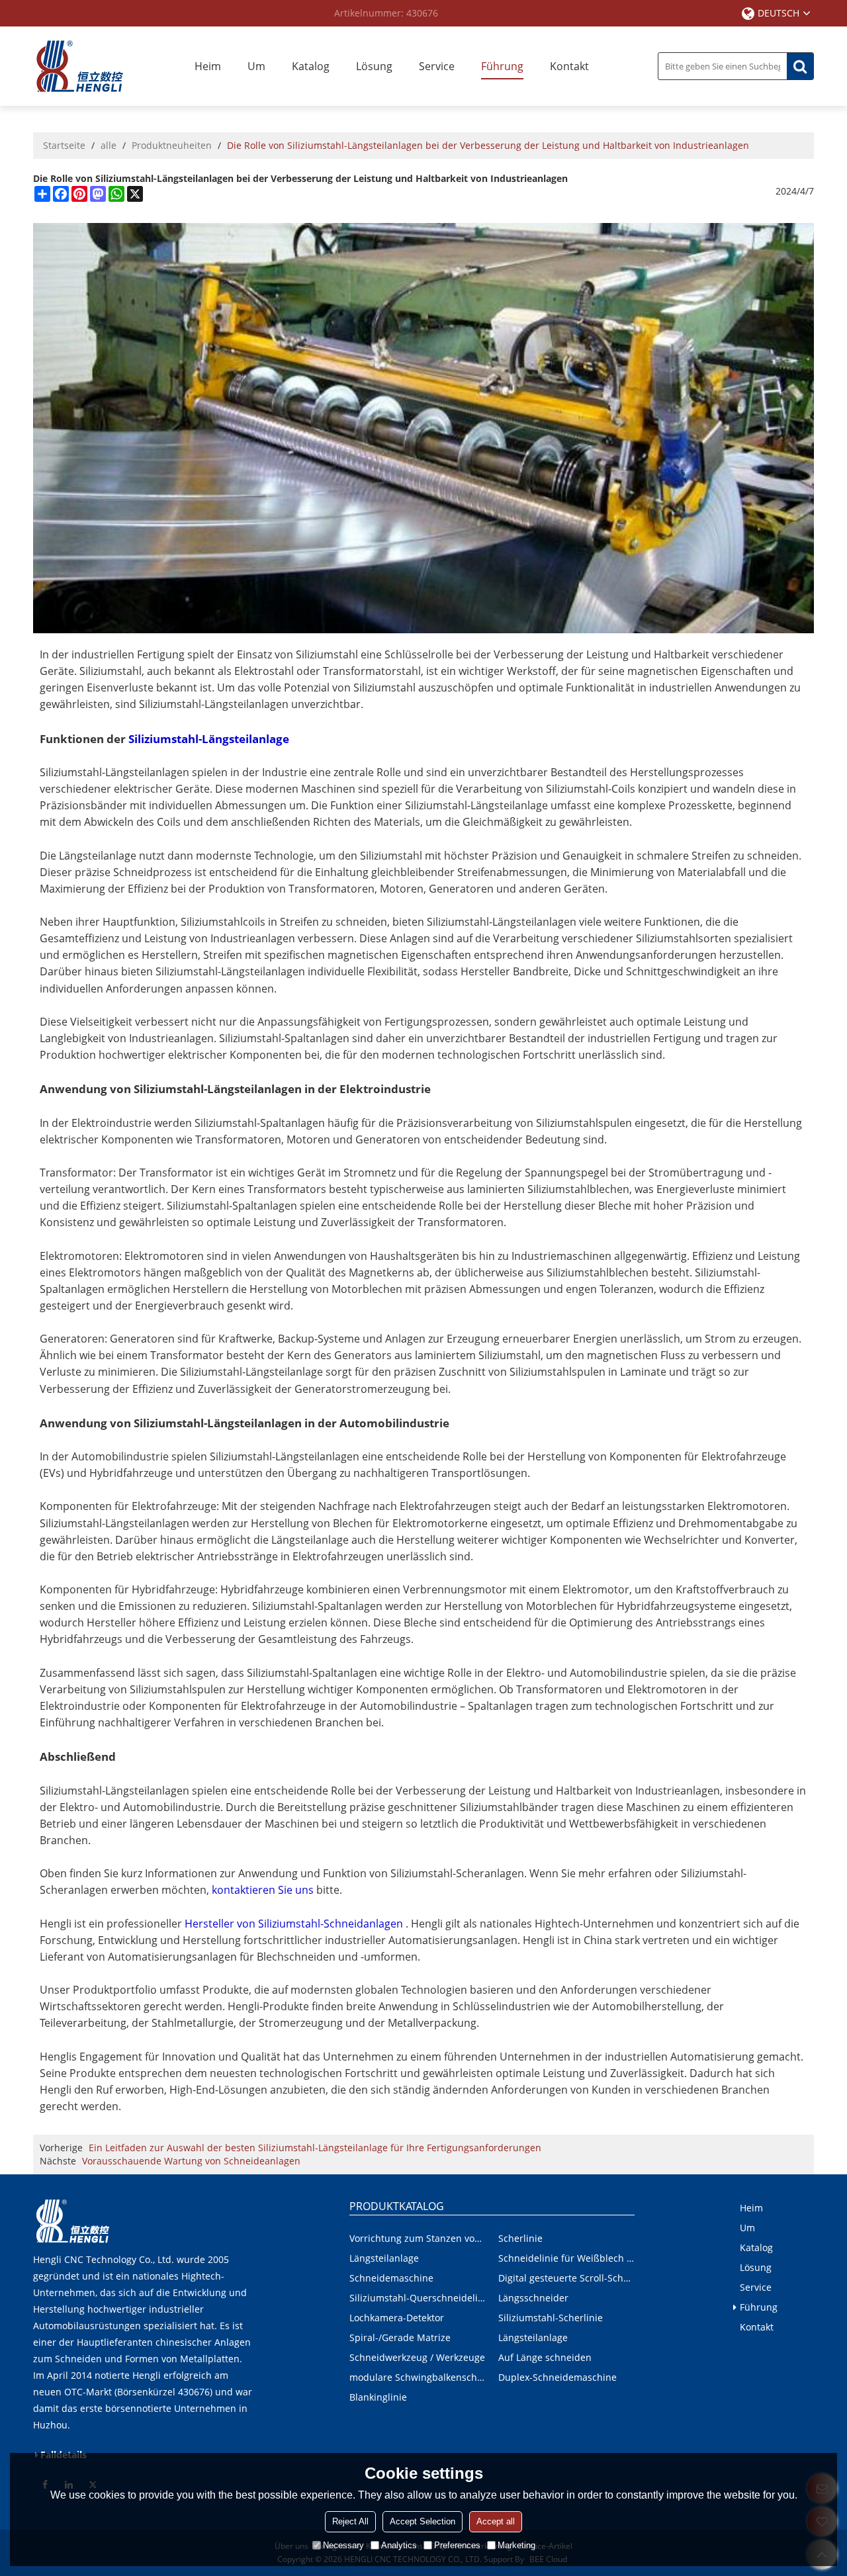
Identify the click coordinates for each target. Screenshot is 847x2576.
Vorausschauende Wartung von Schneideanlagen (191, 2161)
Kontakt (569, 66)
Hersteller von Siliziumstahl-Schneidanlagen (294, 1924)
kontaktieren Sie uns (263, 1890)
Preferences (457, 2545)
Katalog (311, 66)
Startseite (64, 145)
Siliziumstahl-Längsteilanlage (209, 739)
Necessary (343, 2545)
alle (109, 145)
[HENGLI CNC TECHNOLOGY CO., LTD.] (79, 66)
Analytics (399, 2545)
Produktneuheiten (172, 145)
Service (437, 66)
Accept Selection (423, 2521)
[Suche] (800, 66)
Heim (208, 66)
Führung (502, 66)
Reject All (350, 2521)
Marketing (516, 2545)
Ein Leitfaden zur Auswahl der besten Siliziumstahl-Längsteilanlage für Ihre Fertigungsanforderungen (315, 2148)
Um (256, 66)
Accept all (496, 2521)
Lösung (374, 66)
